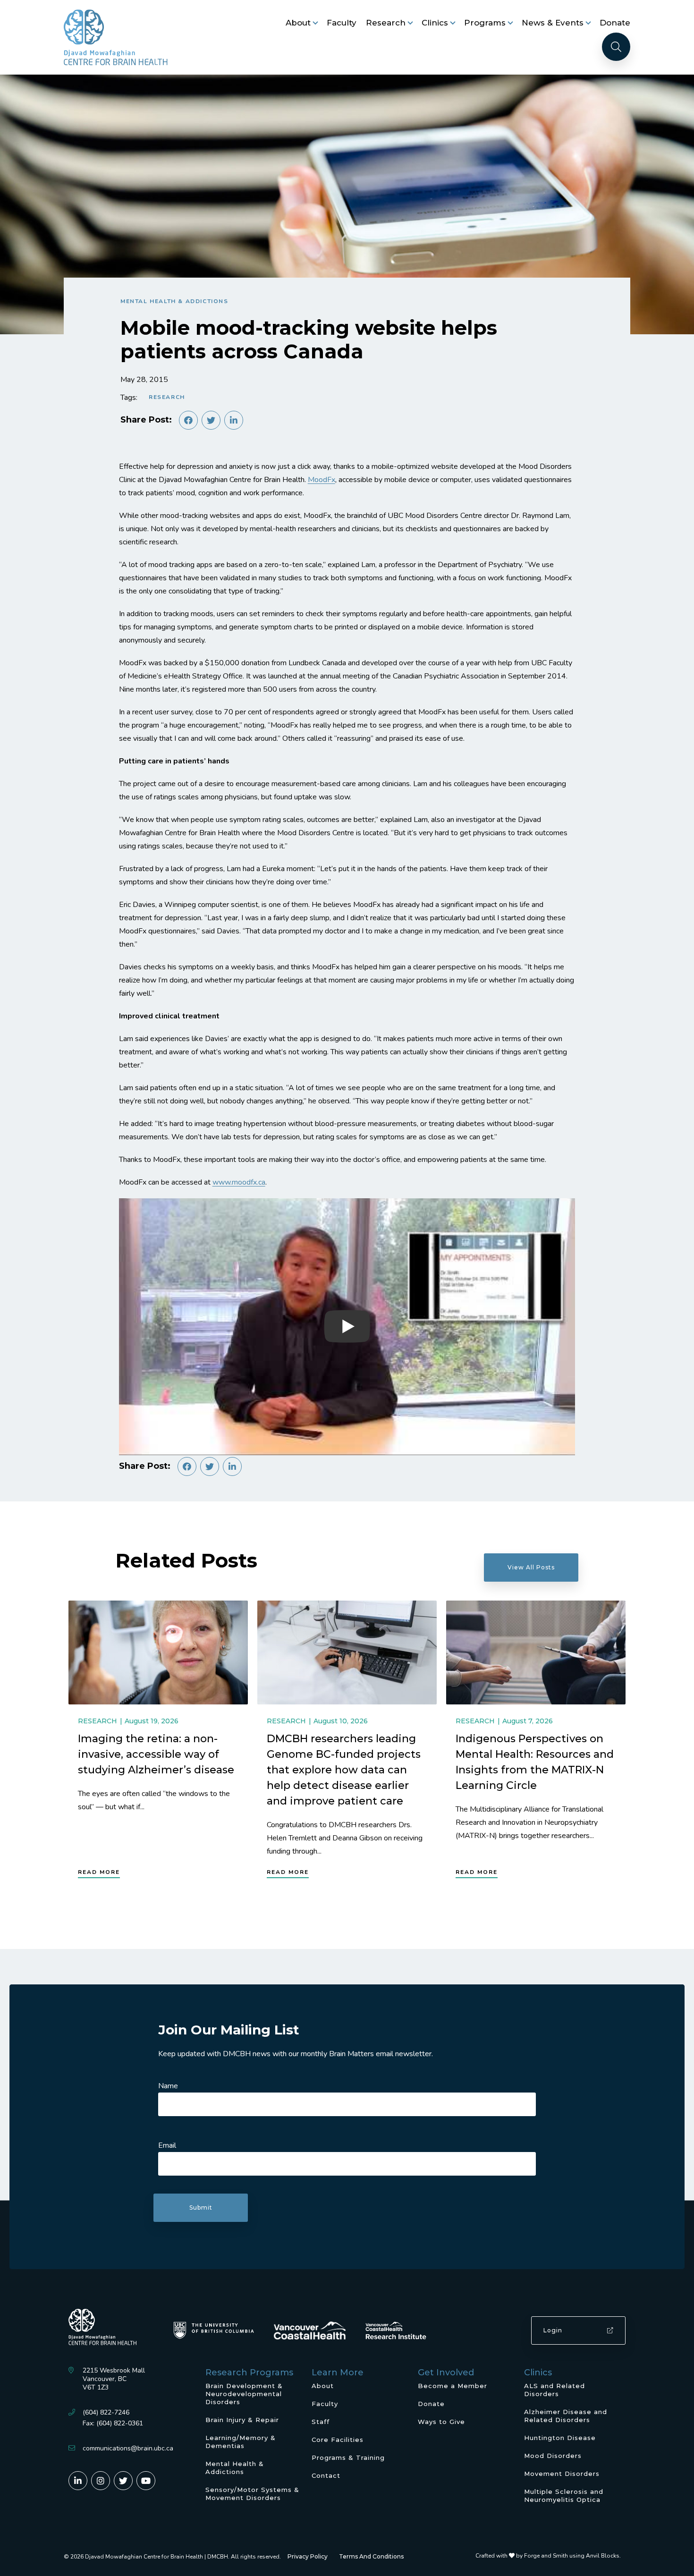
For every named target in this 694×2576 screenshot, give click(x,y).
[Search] (616, 47)
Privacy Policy (308, 2556)
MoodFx (322, 480)
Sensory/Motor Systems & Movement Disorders (252, 2494)
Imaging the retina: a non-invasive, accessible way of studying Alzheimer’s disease (156, 1754)
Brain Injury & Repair (242, 2420)
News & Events (553, 23)
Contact (326, 2475)
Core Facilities (338, 2440)
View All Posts (531, 1567)
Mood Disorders (553, 2456)
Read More (99, 1872)
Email (167, 2145)
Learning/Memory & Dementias (241, 2442)
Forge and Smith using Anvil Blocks (572, 2556)
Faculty (342, 23)
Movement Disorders (562, 2474)
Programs (485, 23)
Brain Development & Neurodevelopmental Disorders (244, 2394)
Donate (615, 23)
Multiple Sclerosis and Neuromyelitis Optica (564, 2495)
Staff (321, 2422)
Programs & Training (348, 2457)
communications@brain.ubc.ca (128, 2448)
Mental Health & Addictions (174, 301)
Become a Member (453, 2386)
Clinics (435, 23)
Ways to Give (441, 2422)
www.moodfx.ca (239, 1182)
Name (168, 2086)
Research (386, 23)
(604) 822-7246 (106, 2412)
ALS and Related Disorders (554, 2390)
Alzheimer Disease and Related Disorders (566, 2416)
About (298, 23)
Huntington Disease (560, 2438)
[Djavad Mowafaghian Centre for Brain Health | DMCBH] (116, 37)
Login (553, 2330)
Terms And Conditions (371, 2556)
